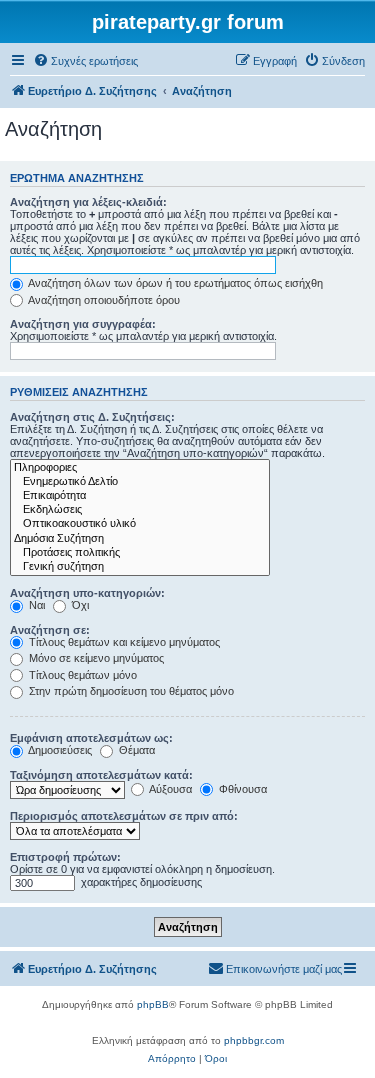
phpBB (153, 1004)
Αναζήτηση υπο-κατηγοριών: (87, 593)
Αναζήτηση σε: (50, 630)
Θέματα (135, 750)
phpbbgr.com (254, 1040)
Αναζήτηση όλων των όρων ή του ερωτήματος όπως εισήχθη (174, 283)
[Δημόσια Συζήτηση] (140, 539)
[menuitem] (85, 61)
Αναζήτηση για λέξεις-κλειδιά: (88, 202)
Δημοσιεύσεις (59, 750)
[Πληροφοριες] (140, 468)
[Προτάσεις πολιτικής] (140, 553)
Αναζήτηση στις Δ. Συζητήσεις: (92, 417)
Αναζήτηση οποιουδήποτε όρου (103, 300)
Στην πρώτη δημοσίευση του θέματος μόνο (130, 691)
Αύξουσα (169, 789)
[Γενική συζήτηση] (140, 567)
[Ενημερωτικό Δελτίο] (140, 482)
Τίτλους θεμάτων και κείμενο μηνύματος (123, 642)
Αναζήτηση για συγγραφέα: (83, 324)
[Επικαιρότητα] (140, 496)
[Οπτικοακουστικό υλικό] (140, 524)
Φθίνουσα (241, 789)
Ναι (35, 605)
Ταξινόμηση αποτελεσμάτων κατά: (101, 775)
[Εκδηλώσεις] (140, 510)
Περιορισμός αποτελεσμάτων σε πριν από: (124, 816)
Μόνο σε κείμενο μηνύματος (95, 658)
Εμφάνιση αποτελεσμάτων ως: (91, 738)
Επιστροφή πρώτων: (65, 857)
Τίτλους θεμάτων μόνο (81, 675)
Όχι (79, 605)
